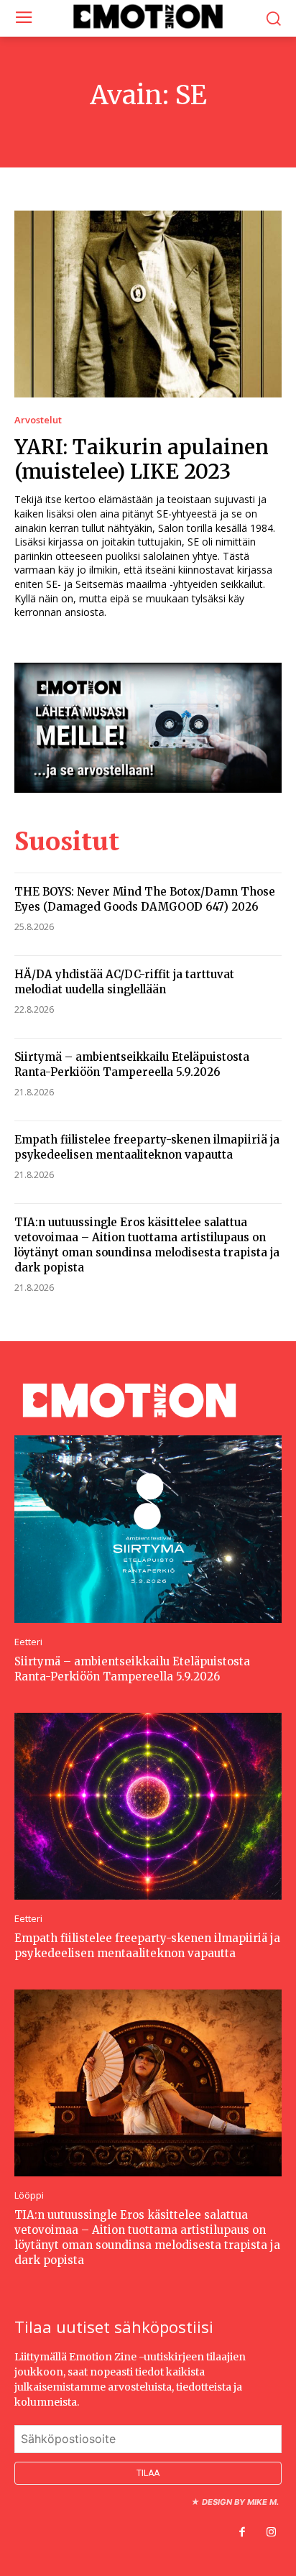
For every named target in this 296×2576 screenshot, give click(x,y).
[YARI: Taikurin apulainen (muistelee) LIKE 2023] (148, 304)
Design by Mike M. (240, 2502)
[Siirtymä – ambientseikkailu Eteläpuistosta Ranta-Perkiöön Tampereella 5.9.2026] (148, 1529)
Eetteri (28, 1642)
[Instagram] (271, 2533)
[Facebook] (242, 2533)
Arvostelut (38, 420)
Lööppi (29, 2195)
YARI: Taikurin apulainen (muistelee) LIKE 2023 (142, 459)
